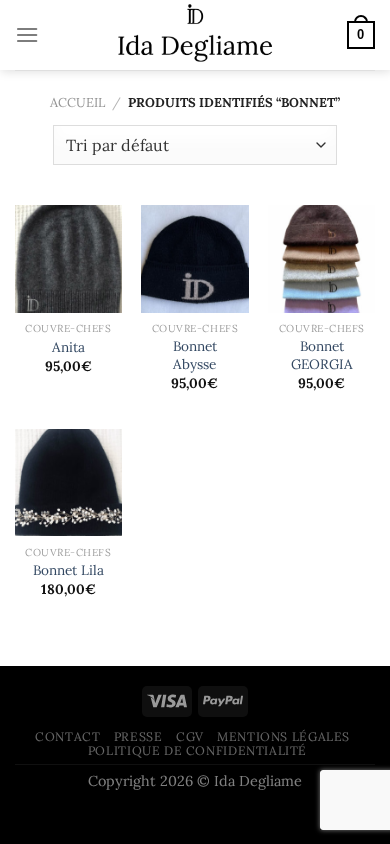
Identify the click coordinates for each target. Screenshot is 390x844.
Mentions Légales (283, 736)
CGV (190, 736)
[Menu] (27, 34)
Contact (67, 736)
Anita (68, 347)
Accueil (77, 102)
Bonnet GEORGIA (322, 355)
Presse (138, 736)
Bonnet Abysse (195, 355)
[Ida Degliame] (195, 35)
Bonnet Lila (68, 570)
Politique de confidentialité (197, 750)
